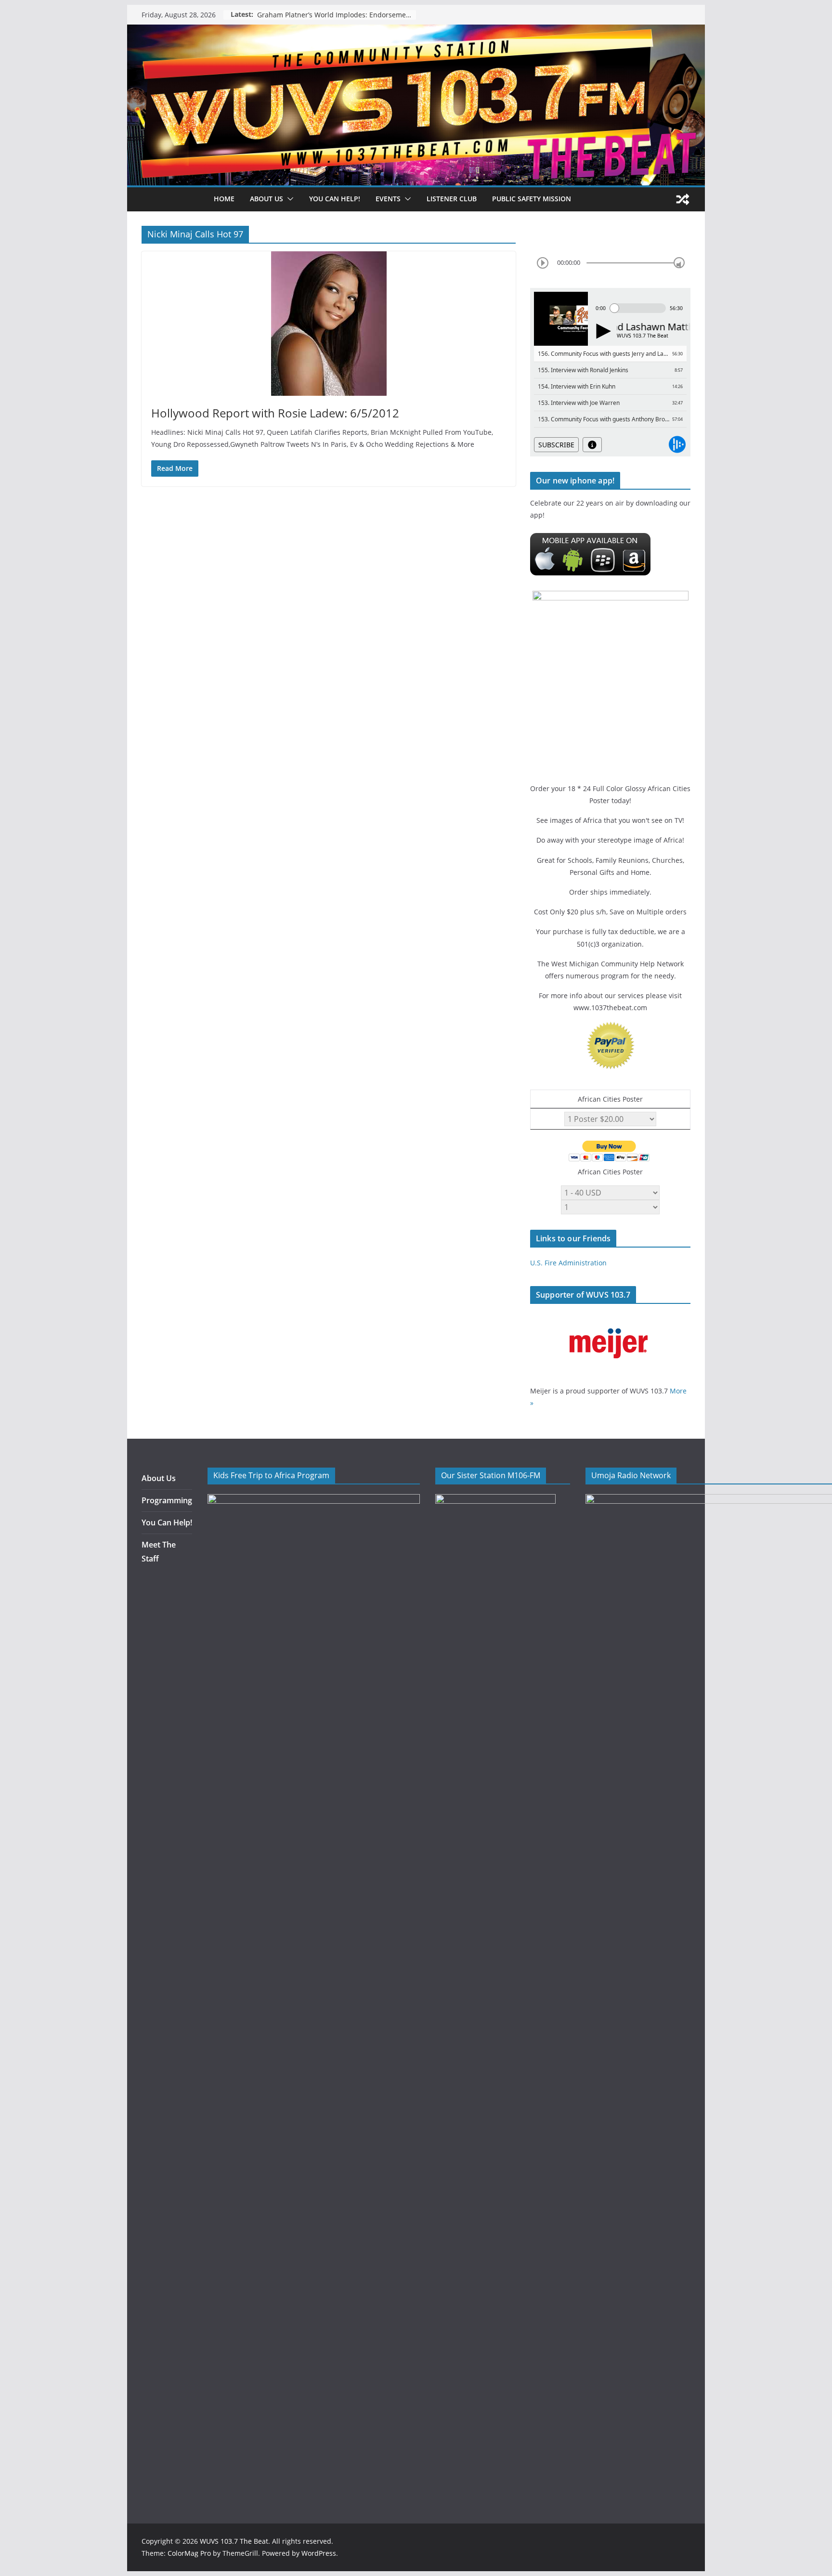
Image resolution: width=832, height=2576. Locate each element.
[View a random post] (683, 199)
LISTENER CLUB (452, 199)
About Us (159, 1478)
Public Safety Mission (532, 199)
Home (224, 199)
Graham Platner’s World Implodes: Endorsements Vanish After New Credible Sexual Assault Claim (337, 15)
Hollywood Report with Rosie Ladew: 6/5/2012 (275, 413)
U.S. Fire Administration (568, 1263)
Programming (167, 1500)
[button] (288, 199)
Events (388, 199)
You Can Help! (335, 199)
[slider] (679, 263)
